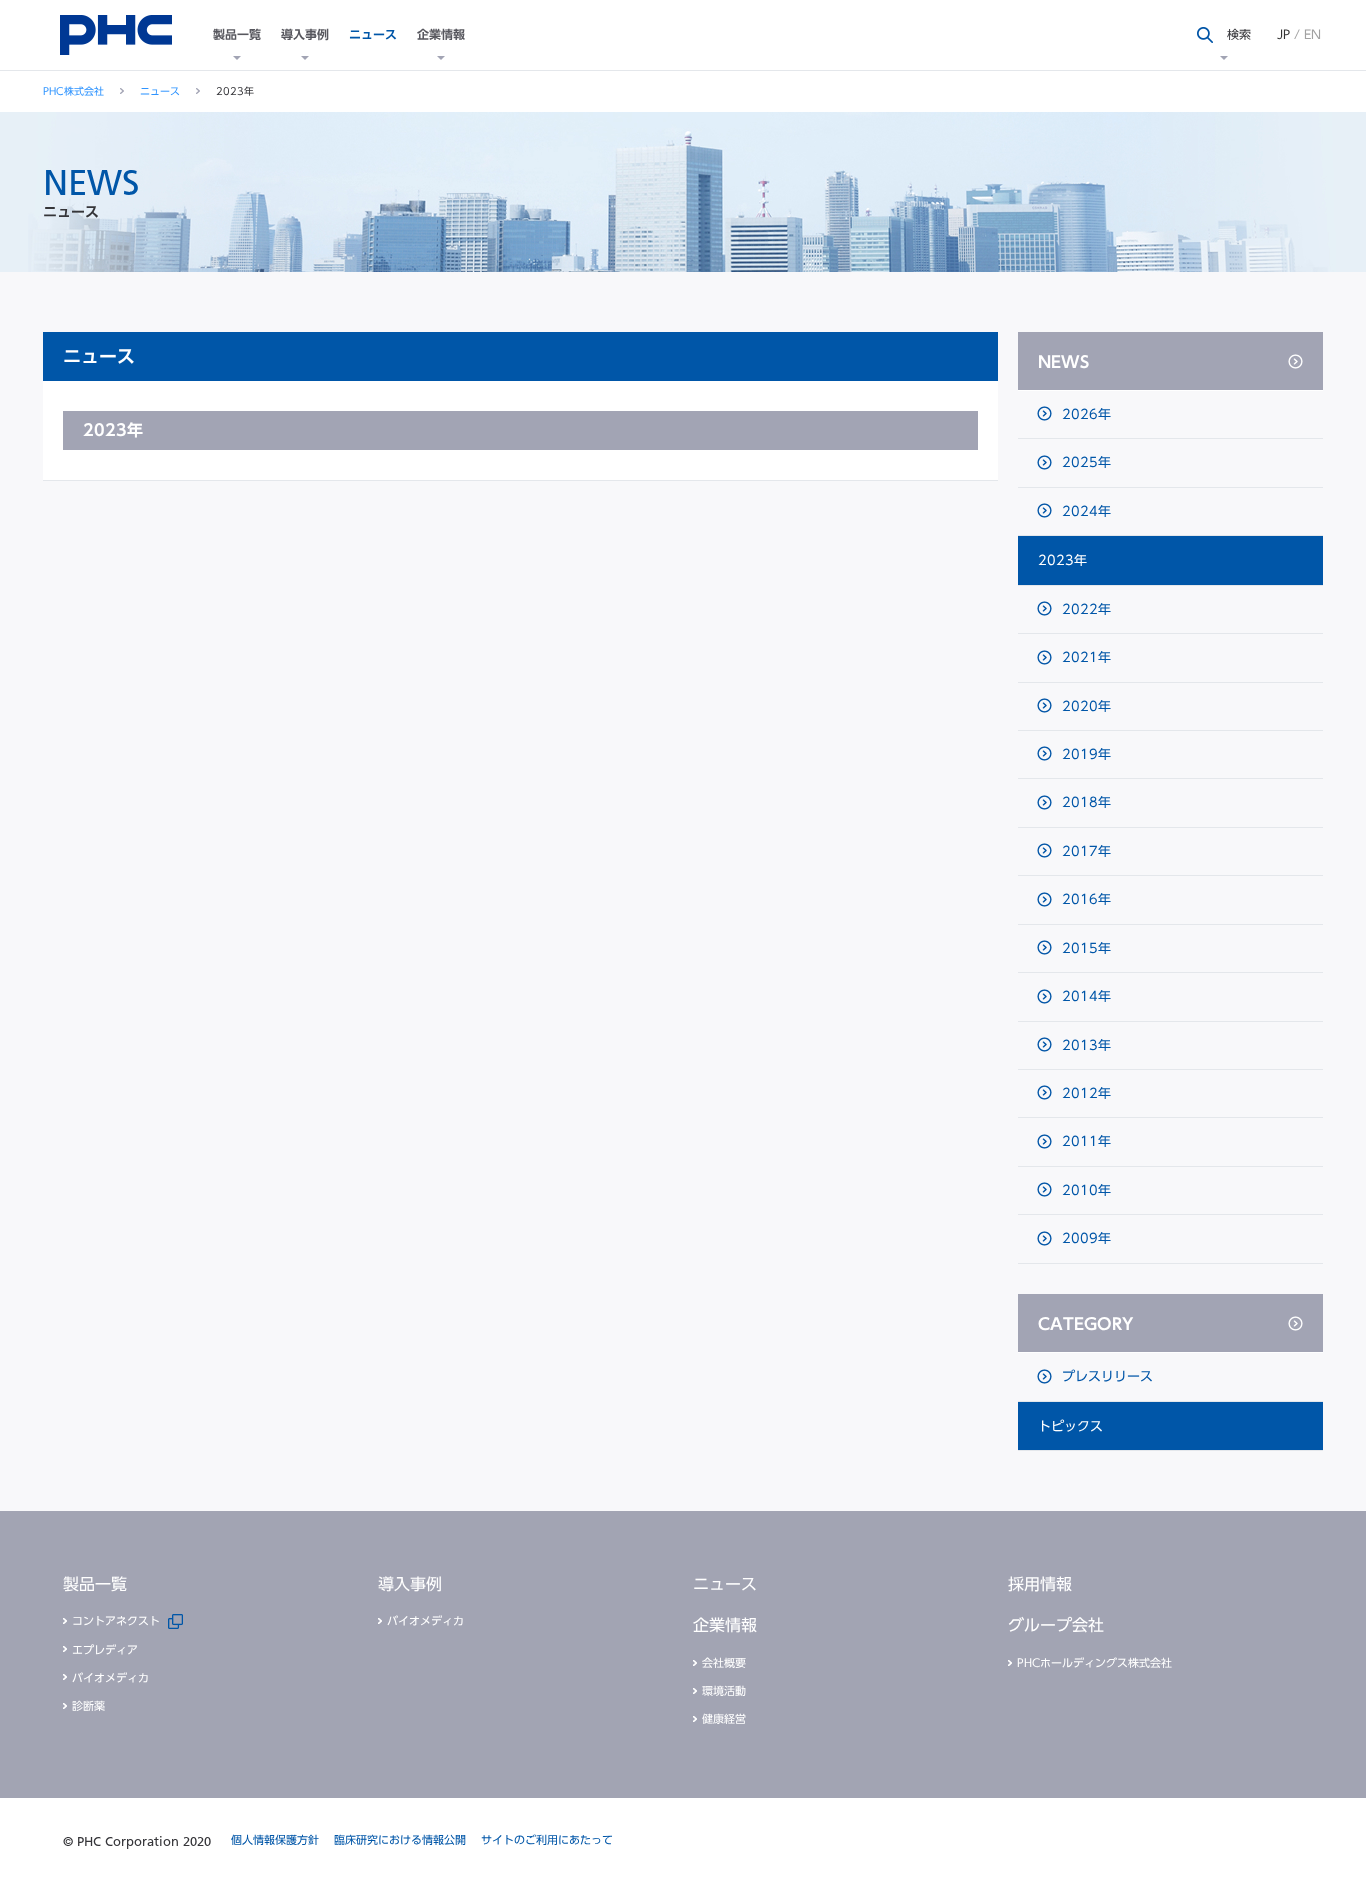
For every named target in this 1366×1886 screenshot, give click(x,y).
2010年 (1084, 1190)
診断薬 (88, 1705)
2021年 (1084, 657)
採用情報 (1040, 1584)
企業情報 (441, 34)
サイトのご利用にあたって (547, 1839)
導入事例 (305, 34)
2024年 (1084, 511)
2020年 (1084, 706)
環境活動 (724, 1690)
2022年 (1084, 609)
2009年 (1084, 1238)
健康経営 (724, 1718)
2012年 (1084, 1093)
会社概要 (724, 1662)
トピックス (1070, 1426)
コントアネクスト (116, 1620)
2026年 (1084, 414)
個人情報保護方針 (275, 1839)
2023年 (1062, 560)
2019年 (1084, 754)
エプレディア (105, 1649)
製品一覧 (237, 34)
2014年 (1084, 996)
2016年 (1084, 899)
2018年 (1084, 802)
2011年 (1084, 1141)
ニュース (373, 34)
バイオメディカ (110, 1677)
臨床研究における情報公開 (400, 1839)
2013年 (1084, 1045)
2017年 (1084, 851)
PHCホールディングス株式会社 (1094, 1662)
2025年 (1084, 462)
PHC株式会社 (73, 91)
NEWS (1063, 362)
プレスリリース (1105, 1376)
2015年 (1084, 948)
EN (1312, 34)
